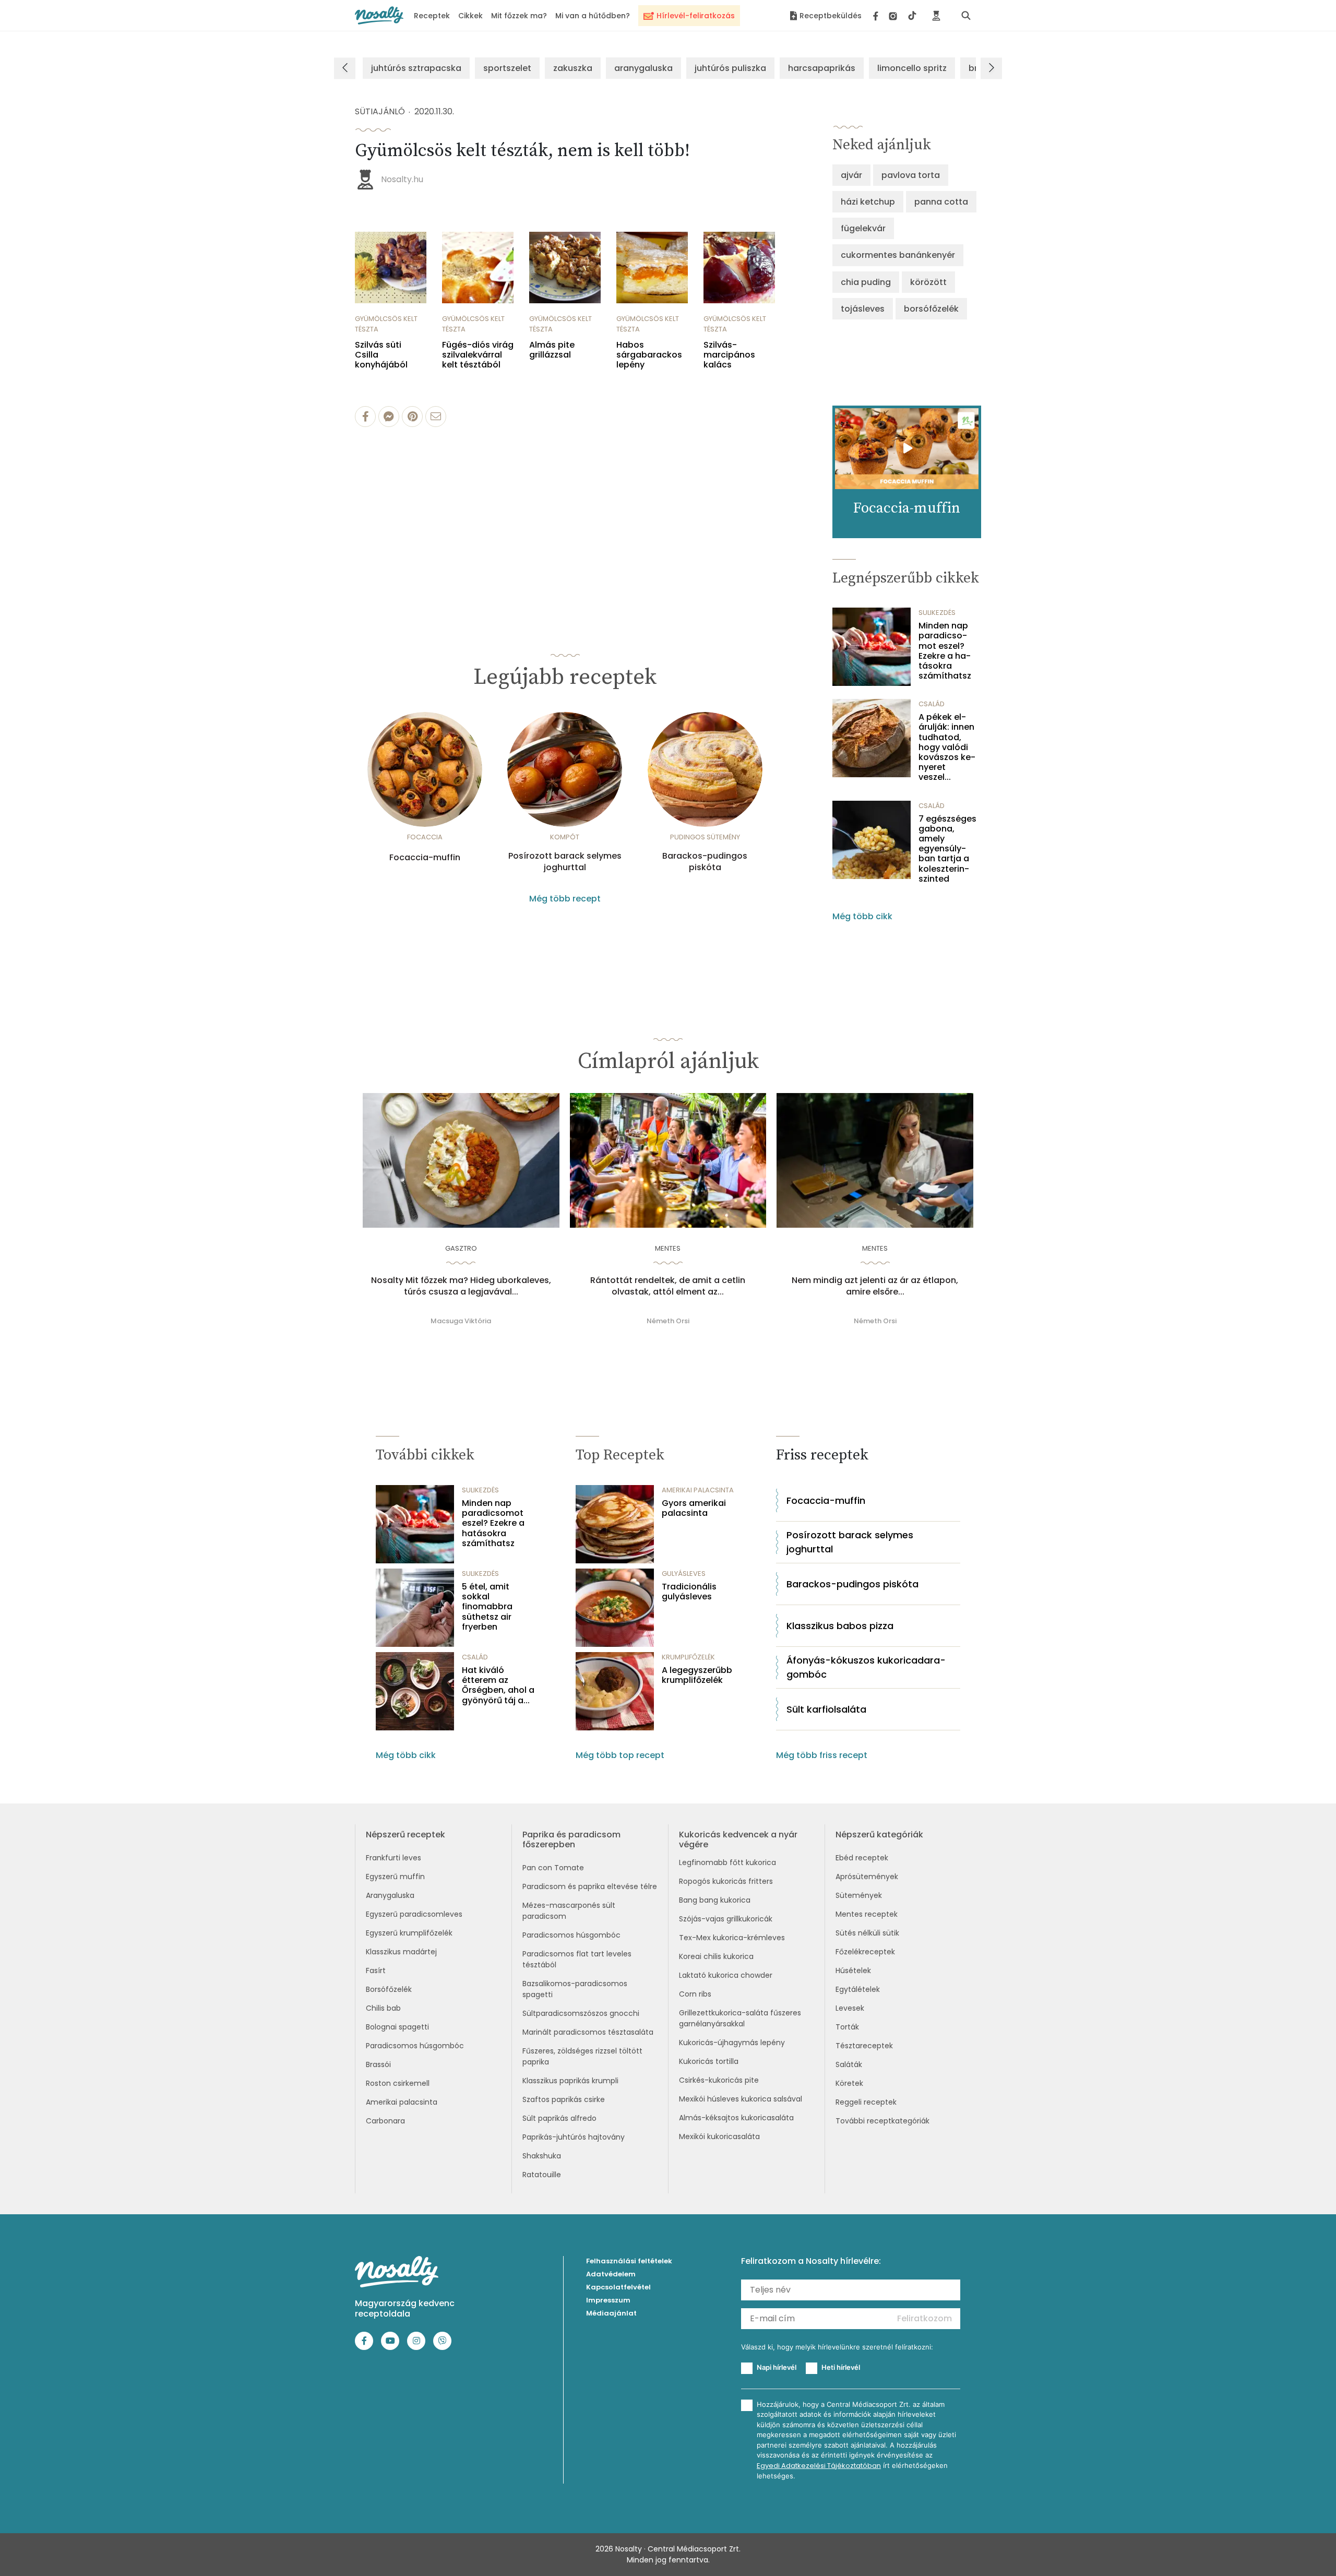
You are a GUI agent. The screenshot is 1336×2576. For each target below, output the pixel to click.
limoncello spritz (912, 68)
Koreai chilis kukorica (716, 1956)
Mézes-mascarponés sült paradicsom (569, 1911)
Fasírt (376, 1970)
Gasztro (461, 1248)
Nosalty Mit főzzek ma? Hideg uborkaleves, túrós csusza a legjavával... (461, 1286)
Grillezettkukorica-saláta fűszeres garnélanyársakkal (740, 2018)
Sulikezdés (937, 613)
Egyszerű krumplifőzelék (409, 1933)
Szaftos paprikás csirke (564, 2099)
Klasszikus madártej (401, 1952)
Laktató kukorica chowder (726, 1975)
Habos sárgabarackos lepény (649, 355)
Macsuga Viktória (461, 1321)
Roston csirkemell (398, 2083)
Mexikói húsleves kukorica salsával (741, 2099)
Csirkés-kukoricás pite (719, 2080)
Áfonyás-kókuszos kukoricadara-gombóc (866, 1667)
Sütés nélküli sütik (867, 1933)
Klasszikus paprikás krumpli (570, 2081)
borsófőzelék (931, 309)
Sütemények (859, 1895)
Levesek (850, 2008)
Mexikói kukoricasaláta (719, 2136)
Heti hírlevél (841, 2367)
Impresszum (608, 2300)
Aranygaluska (390, 1895)
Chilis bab (383, 2008)
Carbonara (385, 2121)
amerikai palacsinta (698, 1490)
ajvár (851, 175)
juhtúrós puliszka (730, 68)
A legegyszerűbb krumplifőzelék (697, 1675)
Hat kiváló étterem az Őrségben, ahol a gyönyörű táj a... (498, 1685)
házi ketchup (868, 202)
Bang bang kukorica (715, 1900)
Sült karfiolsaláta (826, 1709)
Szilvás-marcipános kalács (729, 355)
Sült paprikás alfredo (559, 2118)
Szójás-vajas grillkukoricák (726, 1919)
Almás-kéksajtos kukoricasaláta (736, 2118)
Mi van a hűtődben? (593, 16)
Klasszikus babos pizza (840, 1626)
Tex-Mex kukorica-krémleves (732, 1938)
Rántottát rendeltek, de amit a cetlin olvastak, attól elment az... (668, 1286)
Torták (847, 2027)
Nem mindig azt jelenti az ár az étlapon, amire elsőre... (875, 1286)
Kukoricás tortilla (709, 2061)
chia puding (866, 282)
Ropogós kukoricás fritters (726, 1881)
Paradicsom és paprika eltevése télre (590, 1886)
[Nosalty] (379, 15)
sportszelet (507, 68)
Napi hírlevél (777, 2367)
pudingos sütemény (705, 837)
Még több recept (565, 899)
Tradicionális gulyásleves (689, 1592)
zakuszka (573, 68)
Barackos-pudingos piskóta (705, 862)
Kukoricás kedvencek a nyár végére (738, 1839)
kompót (565, 837)
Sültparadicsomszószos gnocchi (581, 2013)
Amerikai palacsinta (402, 2102)
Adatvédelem (611, 2274)
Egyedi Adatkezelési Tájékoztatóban (819, 2466)
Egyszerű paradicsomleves (414, 1914)
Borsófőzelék (389, 1989)
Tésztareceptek (864, 2046)
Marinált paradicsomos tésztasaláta (588, 2032)
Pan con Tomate (553, 1868)
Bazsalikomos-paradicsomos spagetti (575, 1989)
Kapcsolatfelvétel (618, 2287)
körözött (928, 282)
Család (932, 704)
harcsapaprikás (822, 68)
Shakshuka (542, 2156)
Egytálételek (858, 1989)
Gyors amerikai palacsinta (694, 1508)
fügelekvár (863, 228)
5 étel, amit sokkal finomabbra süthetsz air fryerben (487, 1607)
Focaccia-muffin (425, 858)
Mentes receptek (867, 1914)
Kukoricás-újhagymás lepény (732, 2043)
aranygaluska (643, 68)
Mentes (668, 1248)
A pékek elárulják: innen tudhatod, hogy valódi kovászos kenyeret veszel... (947, 747)
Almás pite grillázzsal (552, 350)
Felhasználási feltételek (629, 2261)
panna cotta (941, 202)
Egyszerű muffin (395, 1877)
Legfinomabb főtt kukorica (727, 1862)
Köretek (849, 2083)
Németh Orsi (668, 1321)
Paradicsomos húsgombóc (415, 2046)
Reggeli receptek (866, 2102)
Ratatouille (542, 2175)
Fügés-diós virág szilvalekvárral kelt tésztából (478, 355)
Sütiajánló (380, 111)
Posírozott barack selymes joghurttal (565, 862)
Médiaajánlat (611, 2313)
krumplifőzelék (688, 1657)
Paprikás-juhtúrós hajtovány (574, 2137)
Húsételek (853, 1970)
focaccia (425, 837)
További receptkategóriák (882, 2121)
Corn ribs (695, 1994)
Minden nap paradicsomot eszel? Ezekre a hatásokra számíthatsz (945, 651)
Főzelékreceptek (865, 1952)
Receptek (432, 16)
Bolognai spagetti (397, 2027)
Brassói (378, 2064)
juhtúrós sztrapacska (416, 68)
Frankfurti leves (393, 1858)
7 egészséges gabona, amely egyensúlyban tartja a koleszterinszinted (947, 849)
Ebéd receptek (862, 1858)
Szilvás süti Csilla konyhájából (381, 355)
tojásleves (863, 309)
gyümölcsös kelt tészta (386, 324)
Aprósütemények (867, 1877)
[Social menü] (895, 16)
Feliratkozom (925, 2318)
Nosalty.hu (402, 179)
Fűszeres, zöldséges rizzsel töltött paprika (582, 2056)
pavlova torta (911, 175)
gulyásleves (684, 1574)
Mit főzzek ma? (519, 16)
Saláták (849, 2064)
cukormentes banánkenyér (898, 255)
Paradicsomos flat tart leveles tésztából (577, 1959)
